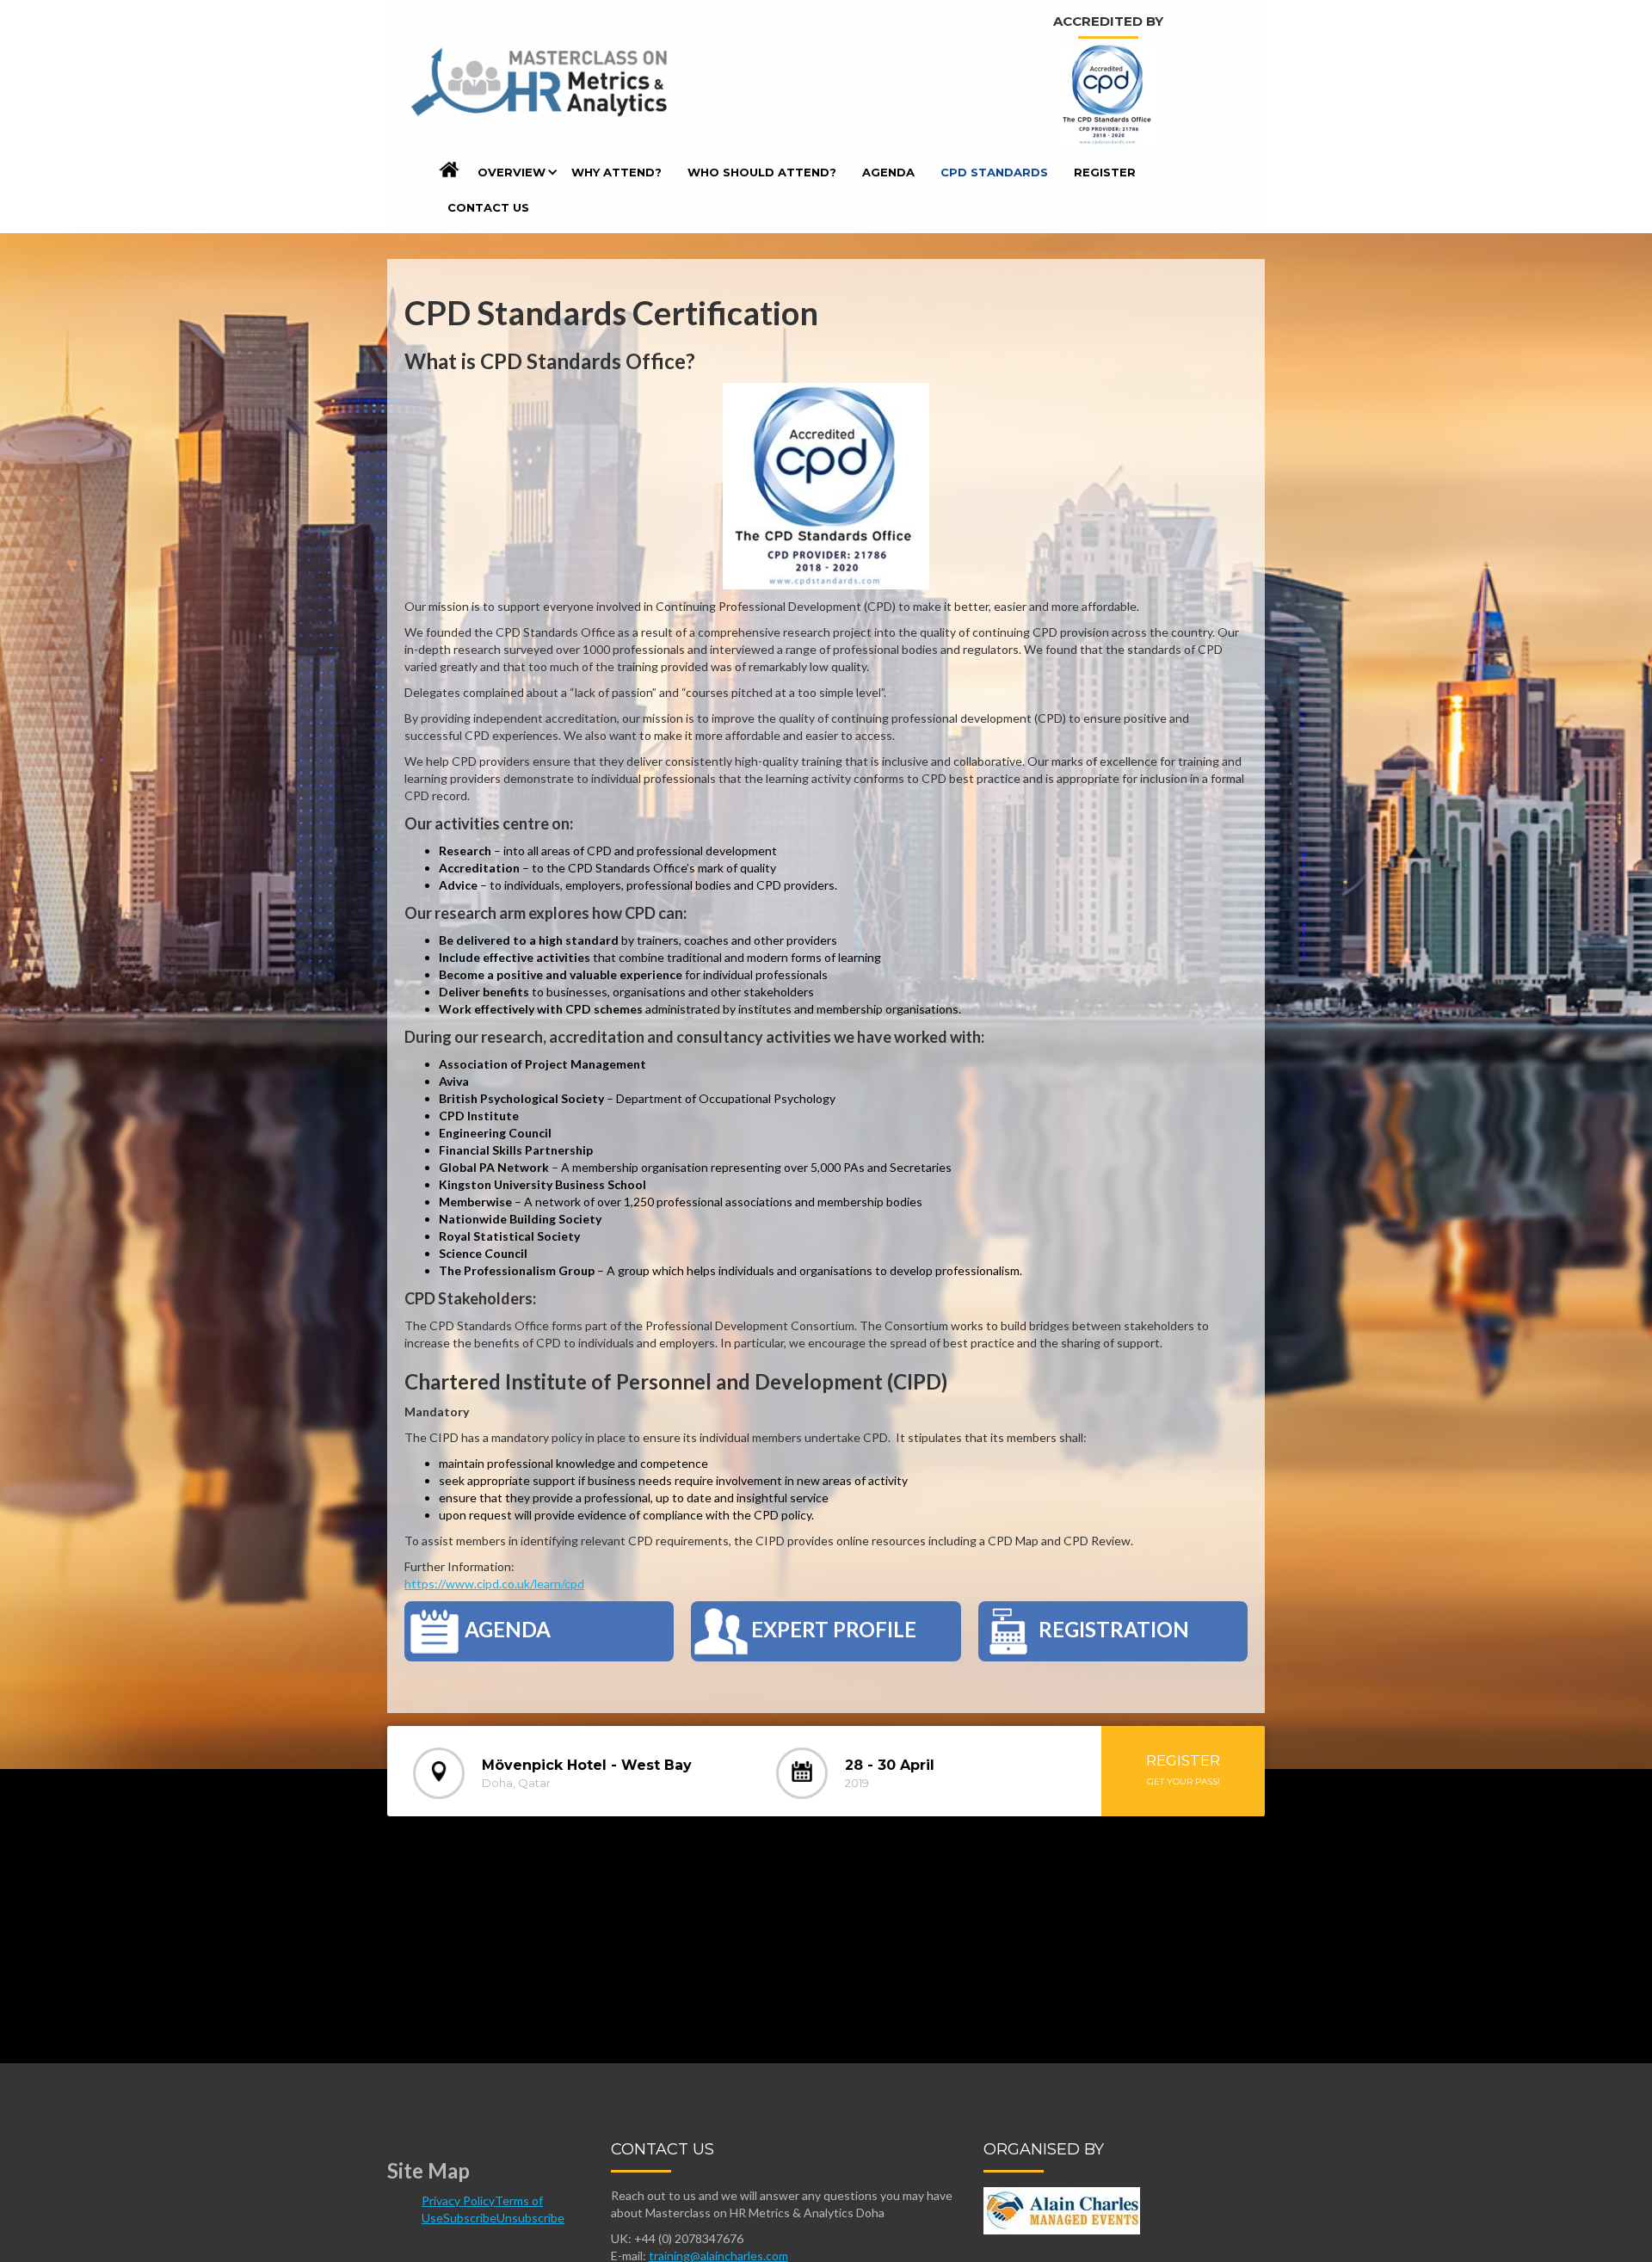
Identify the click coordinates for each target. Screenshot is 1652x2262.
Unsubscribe (530, 2218)
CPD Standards (994, 172)
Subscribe (470, 2218)
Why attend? (616, 172)
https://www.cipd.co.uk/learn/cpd (494, 1584)
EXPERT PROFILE (834, 1629)
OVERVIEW (512, 172)
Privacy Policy (458, 2200)
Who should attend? (762, 172)
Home (450, 173)
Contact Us (488, 207)
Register (1105, 172)
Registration (1114, 1629)
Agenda (888, 172)
